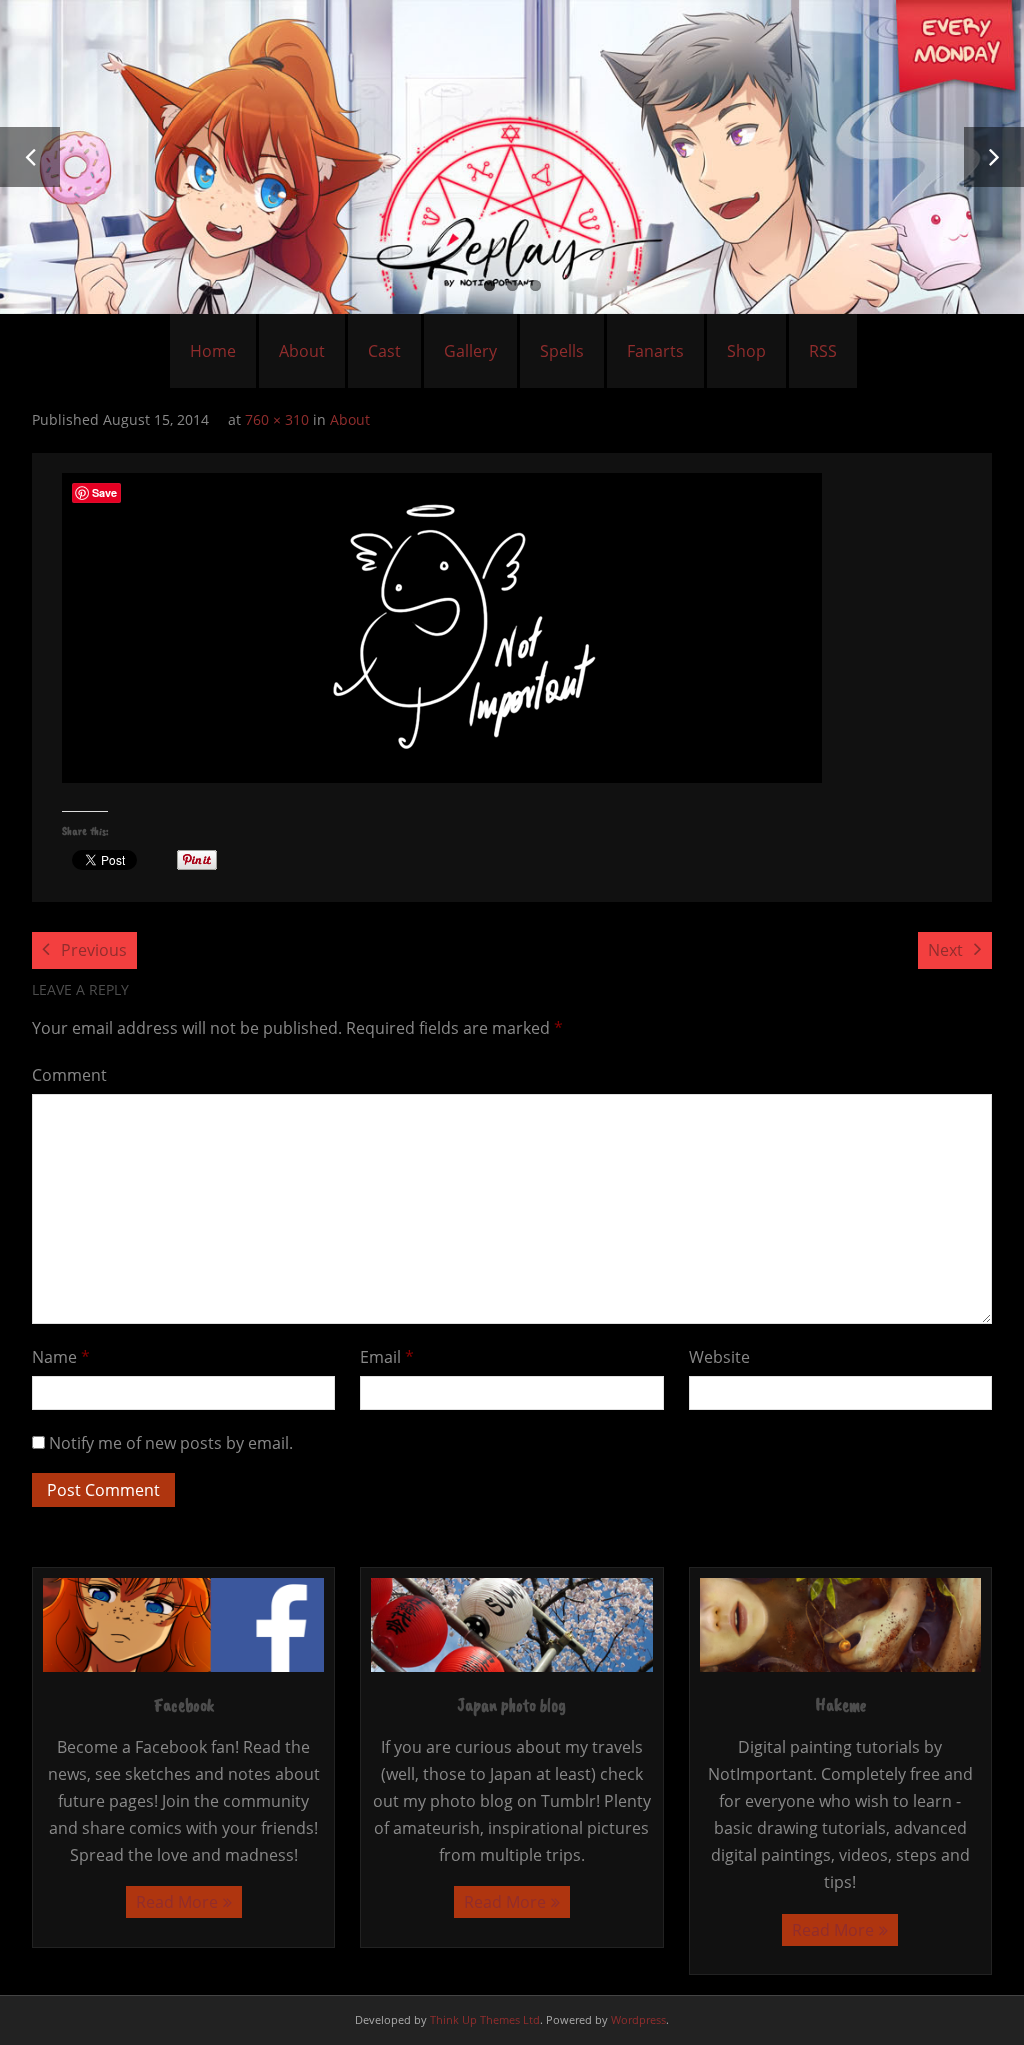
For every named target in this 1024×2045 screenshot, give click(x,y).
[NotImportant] (442, 628)
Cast (384, 351)
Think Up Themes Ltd (485, 2019)
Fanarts (655, 351)
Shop (746, 351)
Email (387, 1357)
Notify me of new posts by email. (171, 1443)
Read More (177, 1902)
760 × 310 (277, 419)
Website (719, 1357)
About (302, 351)
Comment (69, 1075)
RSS (823, 351)
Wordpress (638, 2019)
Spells (562, 351)
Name (61, 1357)
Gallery (470, 351)
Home (213, 351)
